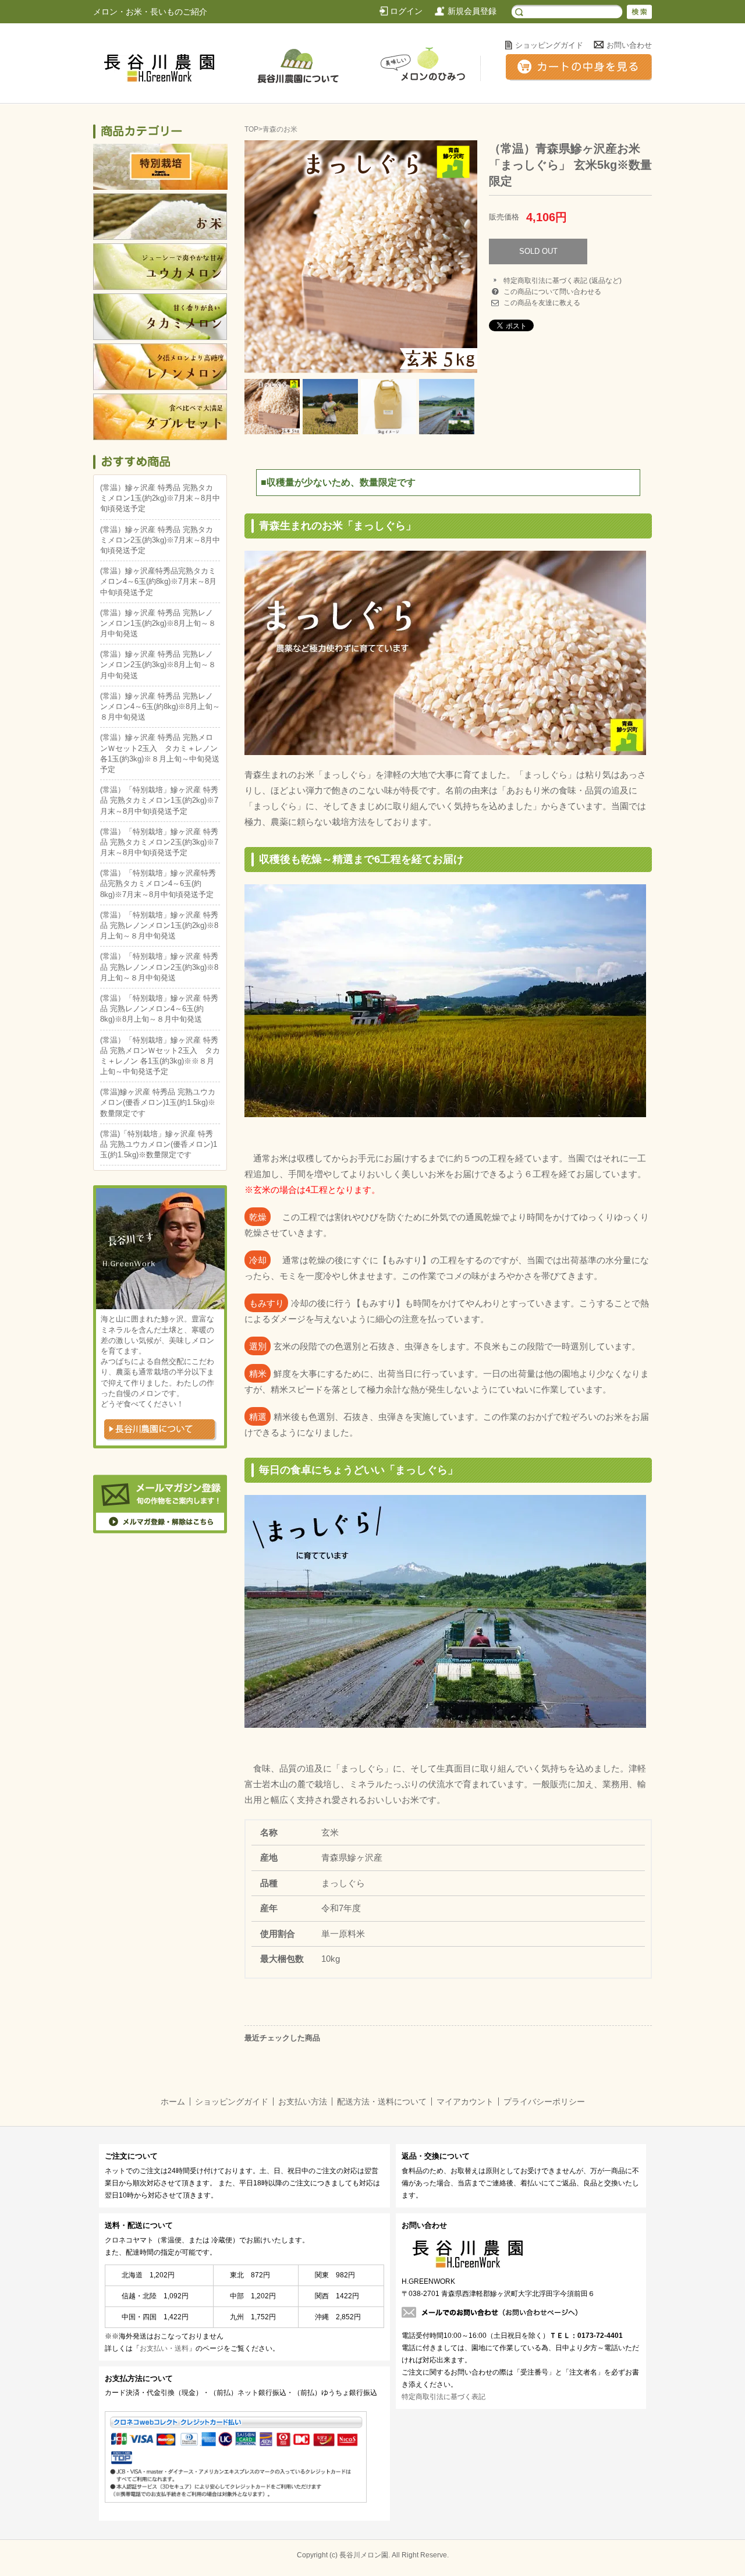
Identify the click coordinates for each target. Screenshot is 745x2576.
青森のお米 (280, 129)
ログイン (406, 11)
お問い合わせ (629, 45)
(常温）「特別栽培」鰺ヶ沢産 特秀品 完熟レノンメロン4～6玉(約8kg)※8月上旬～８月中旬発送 (159, 1009)
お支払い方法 (303, 2102)
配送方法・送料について (382, 2102)
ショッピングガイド (549, 45)
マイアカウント (465, 2102)
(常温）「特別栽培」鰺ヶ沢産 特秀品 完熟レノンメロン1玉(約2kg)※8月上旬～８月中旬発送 (159, 925)
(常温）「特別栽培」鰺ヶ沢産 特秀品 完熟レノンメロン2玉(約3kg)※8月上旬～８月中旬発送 (159, 967)
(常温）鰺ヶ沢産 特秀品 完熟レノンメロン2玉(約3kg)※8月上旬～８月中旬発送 (158, 665)
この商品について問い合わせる (552, 292)
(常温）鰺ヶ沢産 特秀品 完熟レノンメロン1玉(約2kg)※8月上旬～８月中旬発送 (158, 623)
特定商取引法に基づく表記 (444, 2397)
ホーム (173, 2102)
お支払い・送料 (164, 2348)
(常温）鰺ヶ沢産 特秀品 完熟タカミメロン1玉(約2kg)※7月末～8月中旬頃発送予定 (160, 498)
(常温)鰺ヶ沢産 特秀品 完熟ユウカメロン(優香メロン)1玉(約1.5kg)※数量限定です (158, 1102)
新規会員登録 (472, 11)
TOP (251, 129)
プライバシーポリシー (544, 2102)
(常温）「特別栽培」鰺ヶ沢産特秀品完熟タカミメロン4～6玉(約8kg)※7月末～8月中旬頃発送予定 (158, 883)
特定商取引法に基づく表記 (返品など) (563, 281)
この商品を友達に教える (542, 303)
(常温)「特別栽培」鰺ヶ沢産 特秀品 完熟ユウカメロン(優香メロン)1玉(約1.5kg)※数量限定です (159, 1144)
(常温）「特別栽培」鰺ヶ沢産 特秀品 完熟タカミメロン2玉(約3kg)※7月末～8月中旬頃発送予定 (159, 842)
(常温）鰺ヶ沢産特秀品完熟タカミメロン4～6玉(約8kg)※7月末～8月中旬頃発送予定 (158, 581)
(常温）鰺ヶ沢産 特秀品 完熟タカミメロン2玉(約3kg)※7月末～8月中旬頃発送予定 (160, 540)
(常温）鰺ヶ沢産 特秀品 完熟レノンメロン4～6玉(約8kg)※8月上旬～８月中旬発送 (160, 706)
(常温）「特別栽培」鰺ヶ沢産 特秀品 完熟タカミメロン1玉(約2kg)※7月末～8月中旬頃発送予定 (159, 800)
